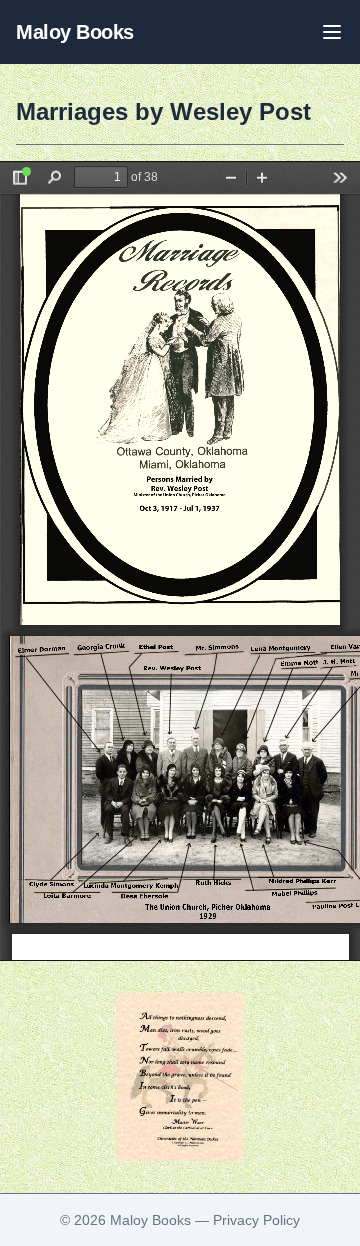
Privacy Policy (256, 1220)
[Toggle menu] (332, 32)
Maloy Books (75, 32)
